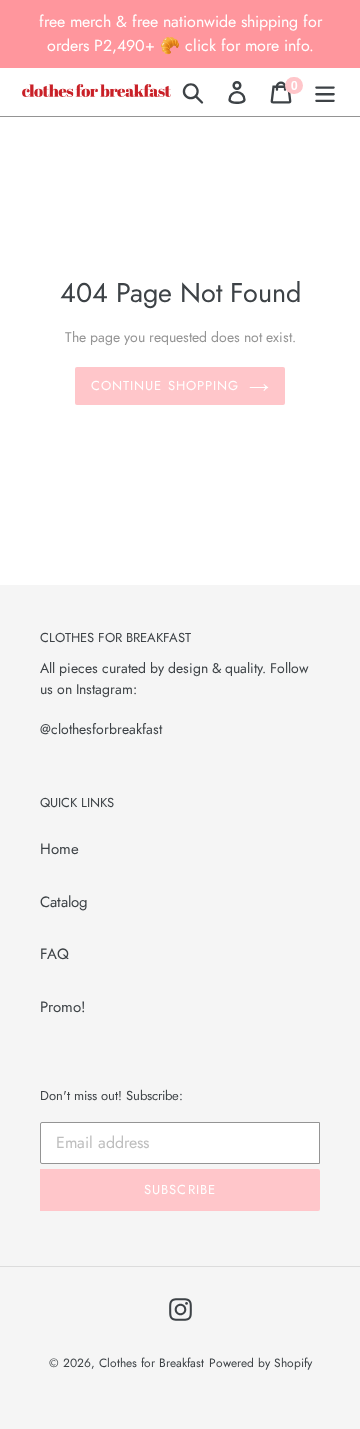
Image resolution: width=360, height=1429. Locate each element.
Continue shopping (165, 385)
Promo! (63, 1007)
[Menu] (325, 92)
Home (59, 849)
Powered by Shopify (260, 1363)
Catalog (64, 902)
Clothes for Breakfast (151, 1363)
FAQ (54, 954)
